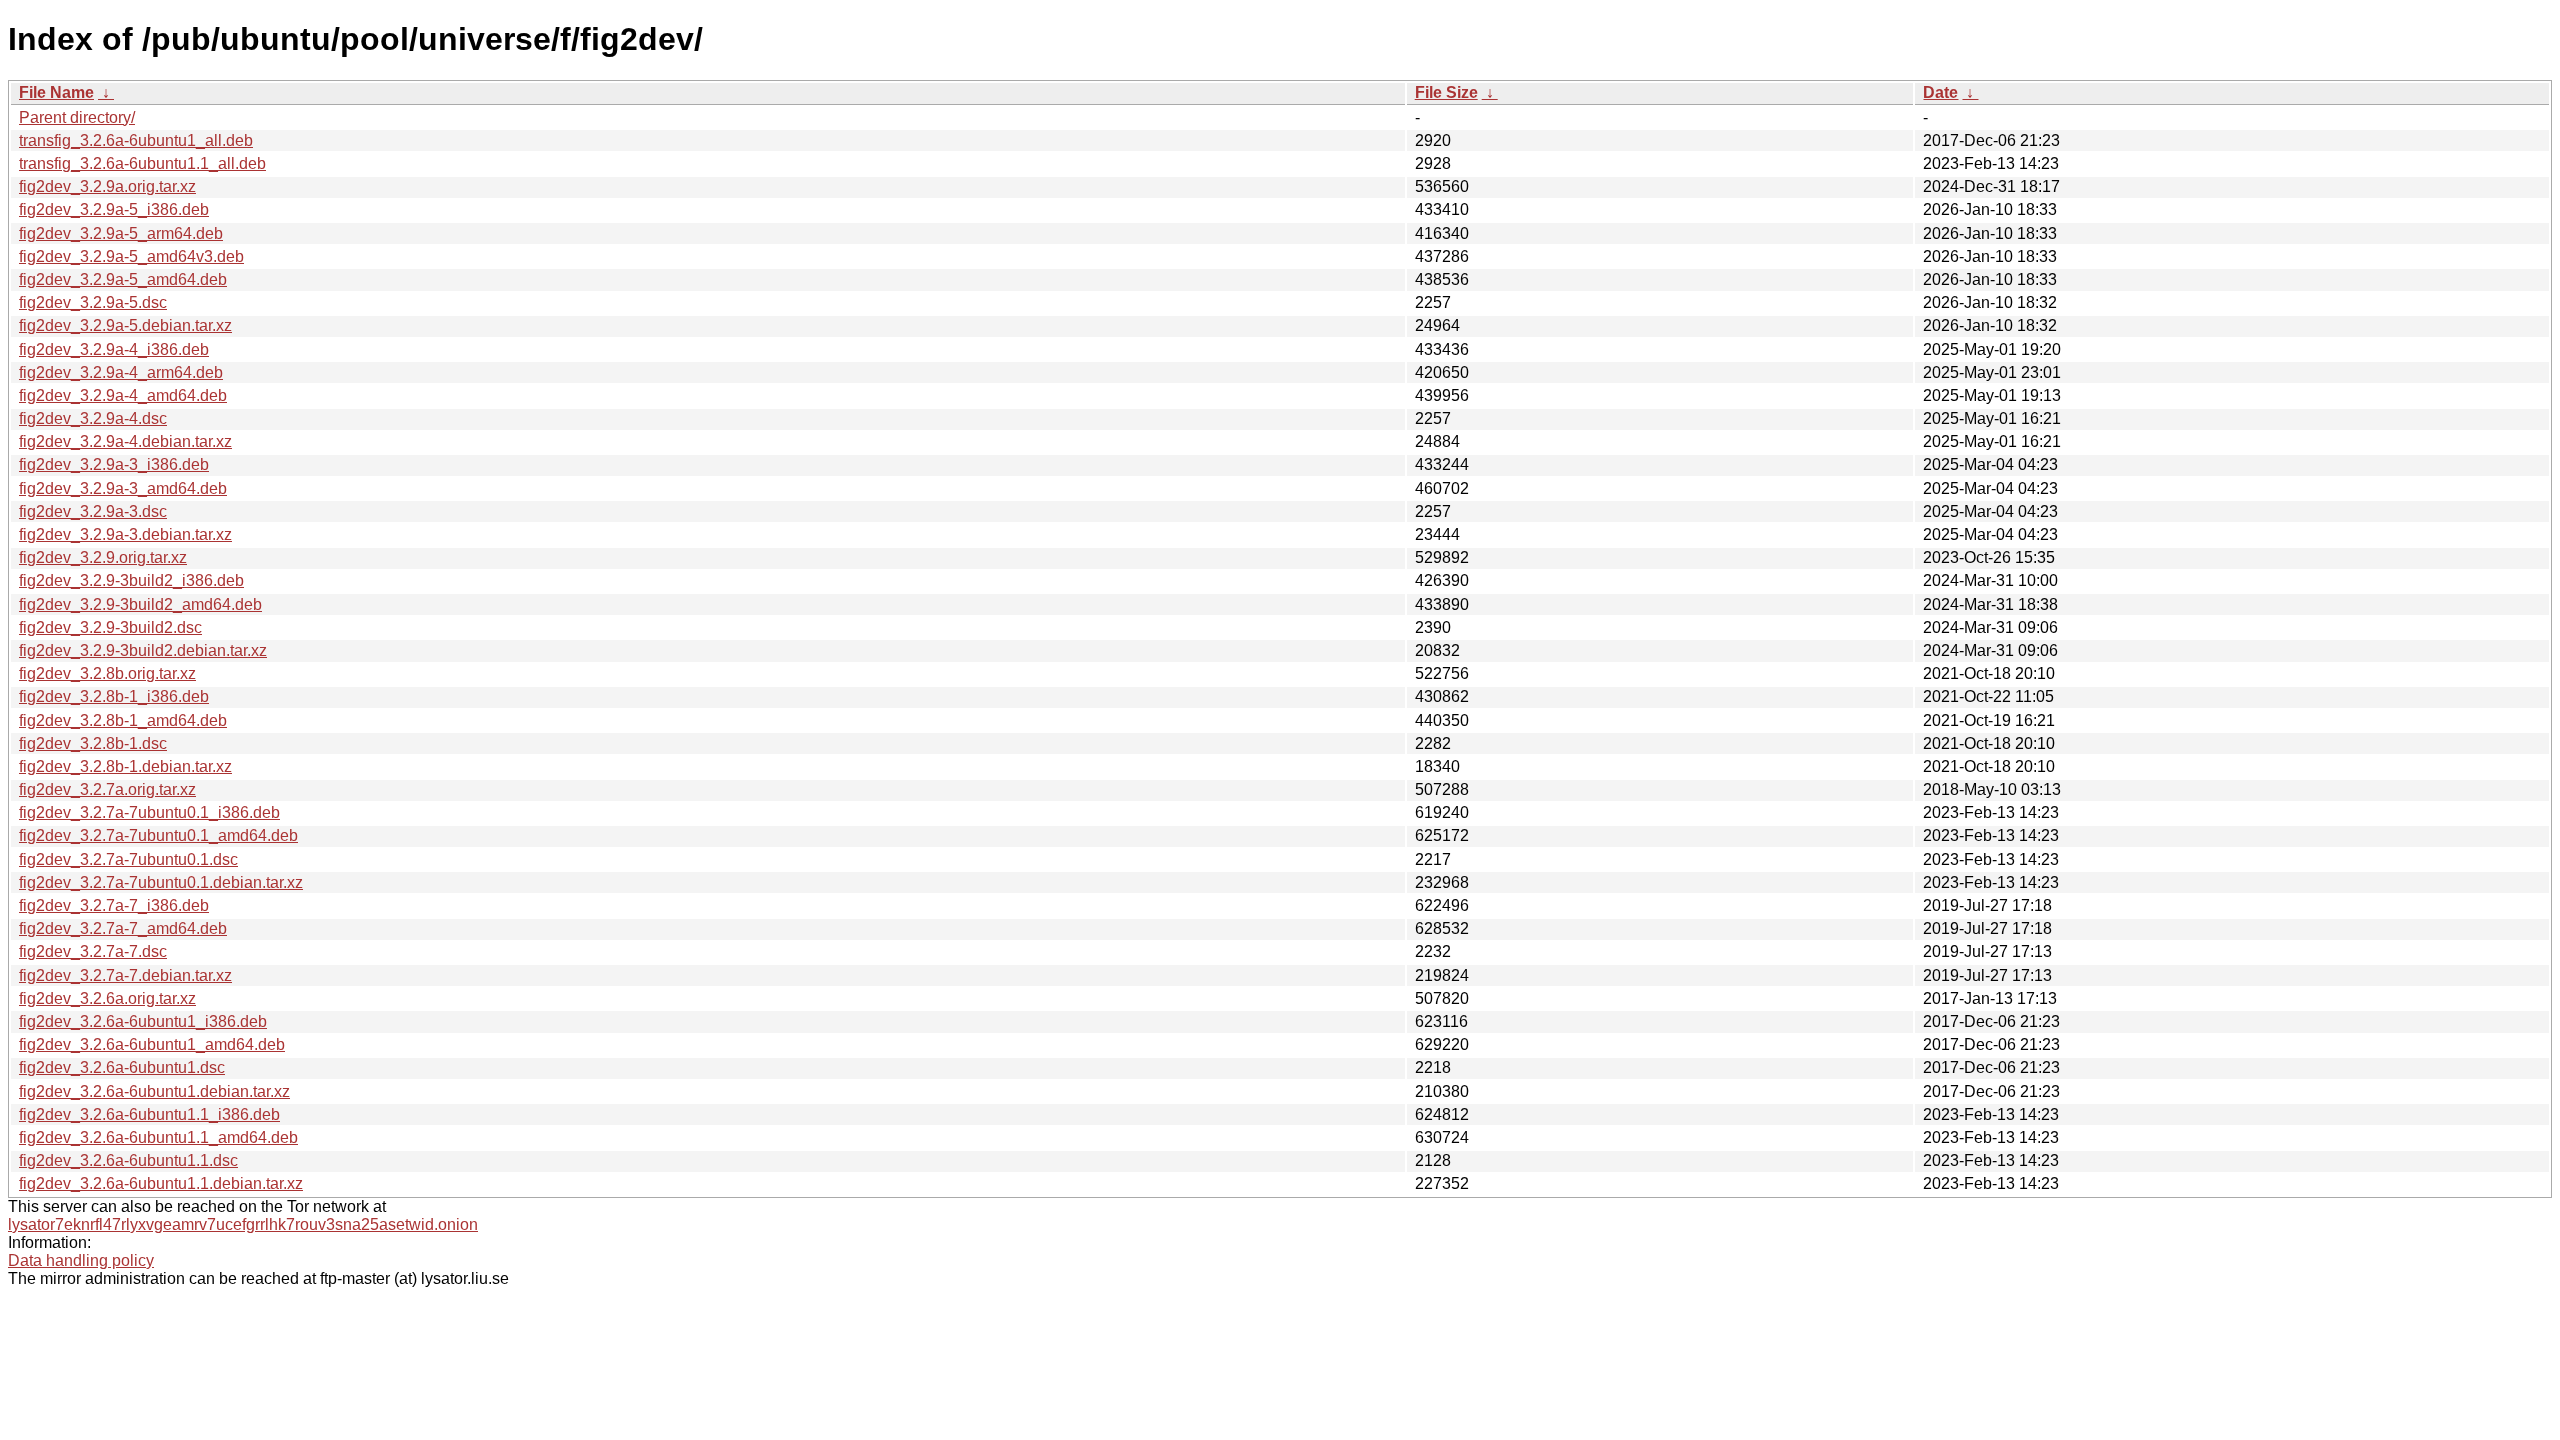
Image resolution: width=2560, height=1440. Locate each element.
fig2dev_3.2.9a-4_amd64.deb (123, 395)
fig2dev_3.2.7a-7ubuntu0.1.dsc (128, 859)
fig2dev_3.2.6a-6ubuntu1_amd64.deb (152, 1044)
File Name (56, 92)
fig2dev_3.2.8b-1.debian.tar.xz (125, 766)
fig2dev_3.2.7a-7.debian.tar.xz (125, 975)
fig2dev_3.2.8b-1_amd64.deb (123, 720)
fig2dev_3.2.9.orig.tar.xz (103, 557)
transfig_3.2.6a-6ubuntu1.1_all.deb (142, 163)
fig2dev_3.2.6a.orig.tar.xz (107, 998)
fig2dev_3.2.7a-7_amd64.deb (123, 928)
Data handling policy (81, 1260)
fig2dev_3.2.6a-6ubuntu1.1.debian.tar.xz (161, 1183)
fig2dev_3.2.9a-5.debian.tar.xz (125, 325)
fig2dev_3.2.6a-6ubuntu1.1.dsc (128, 1160)
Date (1940, 92)
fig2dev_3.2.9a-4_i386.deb (114, 349)
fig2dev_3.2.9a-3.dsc (93, 511)
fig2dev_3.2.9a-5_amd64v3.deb (131, 256)
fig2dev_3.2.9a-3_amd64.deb (123, 488)
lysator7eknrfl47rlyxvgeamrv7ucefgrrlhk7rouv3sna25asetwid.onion (243, 1224)
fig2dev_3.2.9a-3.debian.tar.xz (125, 534)
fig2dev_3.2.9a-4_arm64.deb (121, 372)
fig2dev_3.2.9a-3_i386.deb (114, 464)
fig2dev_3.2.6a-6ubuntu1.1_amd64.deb (158, 1137)
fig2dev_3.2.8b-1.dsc (93, 743)
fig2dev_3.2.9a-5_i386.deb (114, 209)
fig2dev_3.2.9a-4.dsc (93, 418)
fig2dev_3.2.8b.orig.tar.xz (107, 673)
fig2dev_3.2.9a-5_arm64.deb (121, 233)
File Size (1446, 92)
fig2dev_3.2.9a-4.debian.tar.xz (125, 441)
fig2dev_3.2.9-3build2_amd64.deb (140, 604)
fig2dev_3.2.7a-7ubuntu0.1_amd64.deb (158, 835)
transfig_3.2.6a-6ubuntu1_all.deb (136, 140)
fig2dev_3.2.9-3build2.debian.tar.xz (143, 650)
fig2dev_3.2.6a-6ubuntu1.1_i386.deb (149, 1114)
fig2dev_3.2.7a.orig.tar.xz (107, 789)
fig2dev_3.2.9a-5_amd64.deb (123, 279)
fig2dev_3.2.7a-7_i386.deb (114, 905)
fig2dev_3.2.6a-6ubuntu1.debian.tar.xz (154, 1091)
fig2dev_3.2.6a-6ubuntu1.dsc (122, 1067)
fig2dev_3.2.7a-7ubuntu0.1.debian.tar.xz (161, 882)
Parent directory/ (77, 117)
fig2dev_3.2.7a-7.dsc (93, 951)
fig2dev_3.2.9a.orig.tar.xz (107, 186)
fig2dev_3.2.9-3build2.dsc (110, 627)
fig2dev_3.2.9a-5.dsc (93, 302)
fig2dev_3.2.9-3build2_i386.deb (131, 580)
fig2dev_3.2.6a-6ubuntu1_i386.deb (143, 1021)
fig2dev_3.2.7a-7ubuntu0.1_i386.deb (149, 812)
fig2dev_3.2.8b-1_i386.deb (114, 696)
